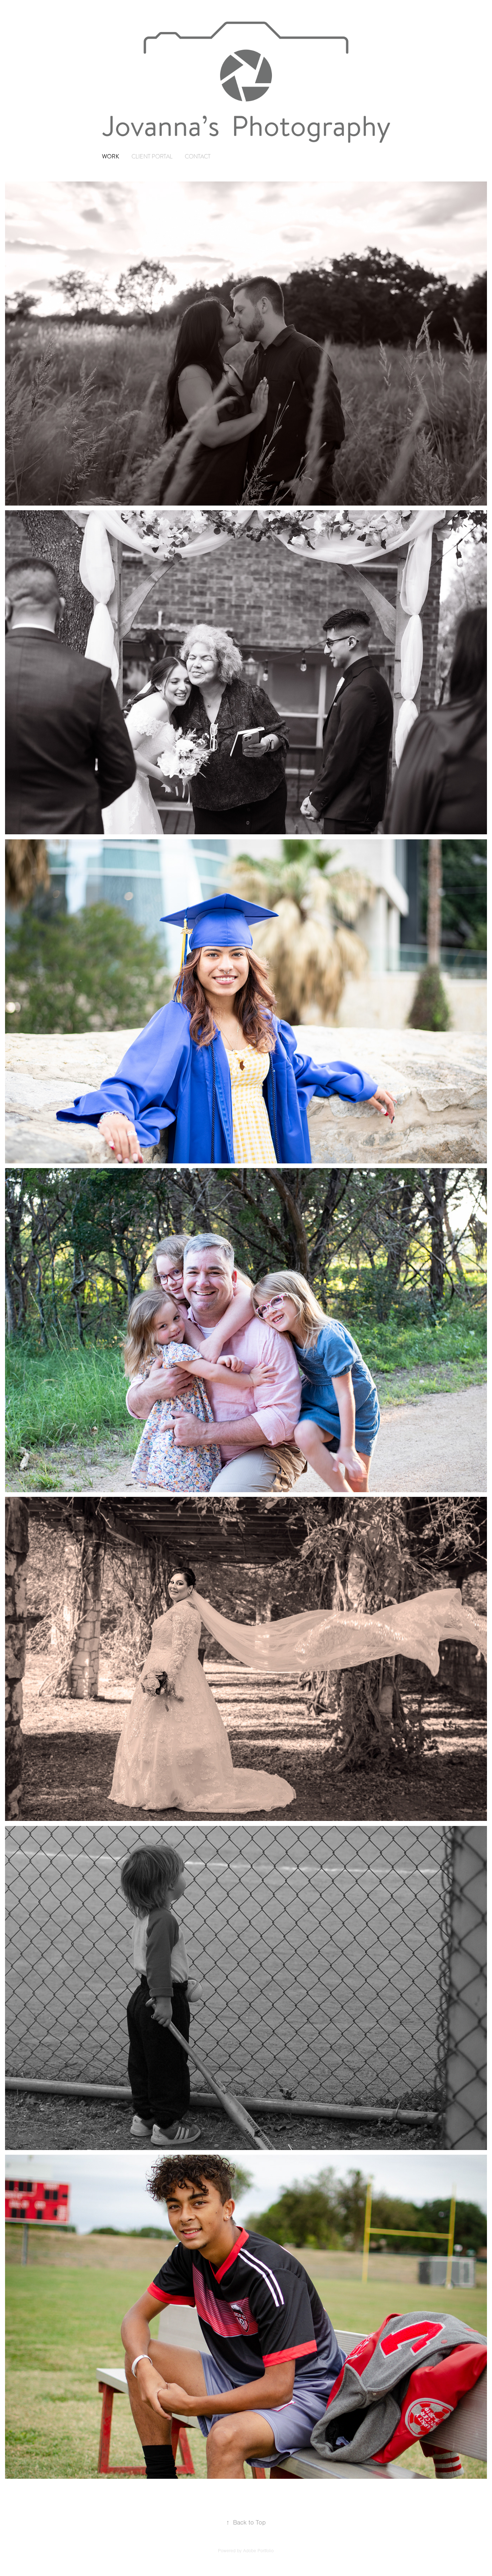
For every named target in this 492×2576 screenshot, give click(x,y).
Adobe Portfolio (258, 2551)
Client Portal (152, 157)
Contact (198, 157)
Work (111, 156)
